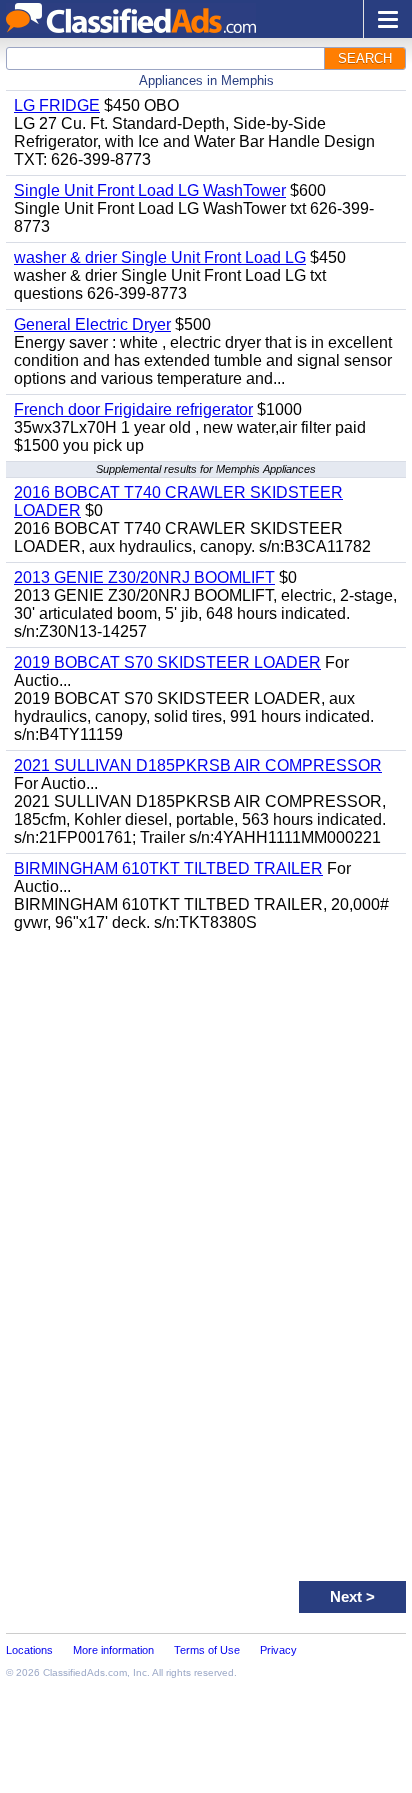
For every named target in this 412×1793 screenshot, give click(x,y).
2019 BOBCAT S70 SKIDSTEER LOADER (167, 662)
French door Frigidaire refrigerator (133, 409)
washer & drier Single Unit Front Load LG (160, 257)
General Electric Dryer (92, 324)
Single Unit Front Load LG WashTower (150, 190)
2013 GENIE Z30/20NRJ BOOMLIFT (144, 577)
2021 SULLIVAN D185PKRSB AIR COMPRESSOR (198, 765)
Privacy (278, 1650)
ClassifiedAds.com (85, 1672)
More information (113, 1650)
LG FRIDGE (57, 105)
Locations (29, 1650)
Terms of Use (207, 1650)
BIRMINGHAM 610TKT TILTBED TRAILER (168, 868)
